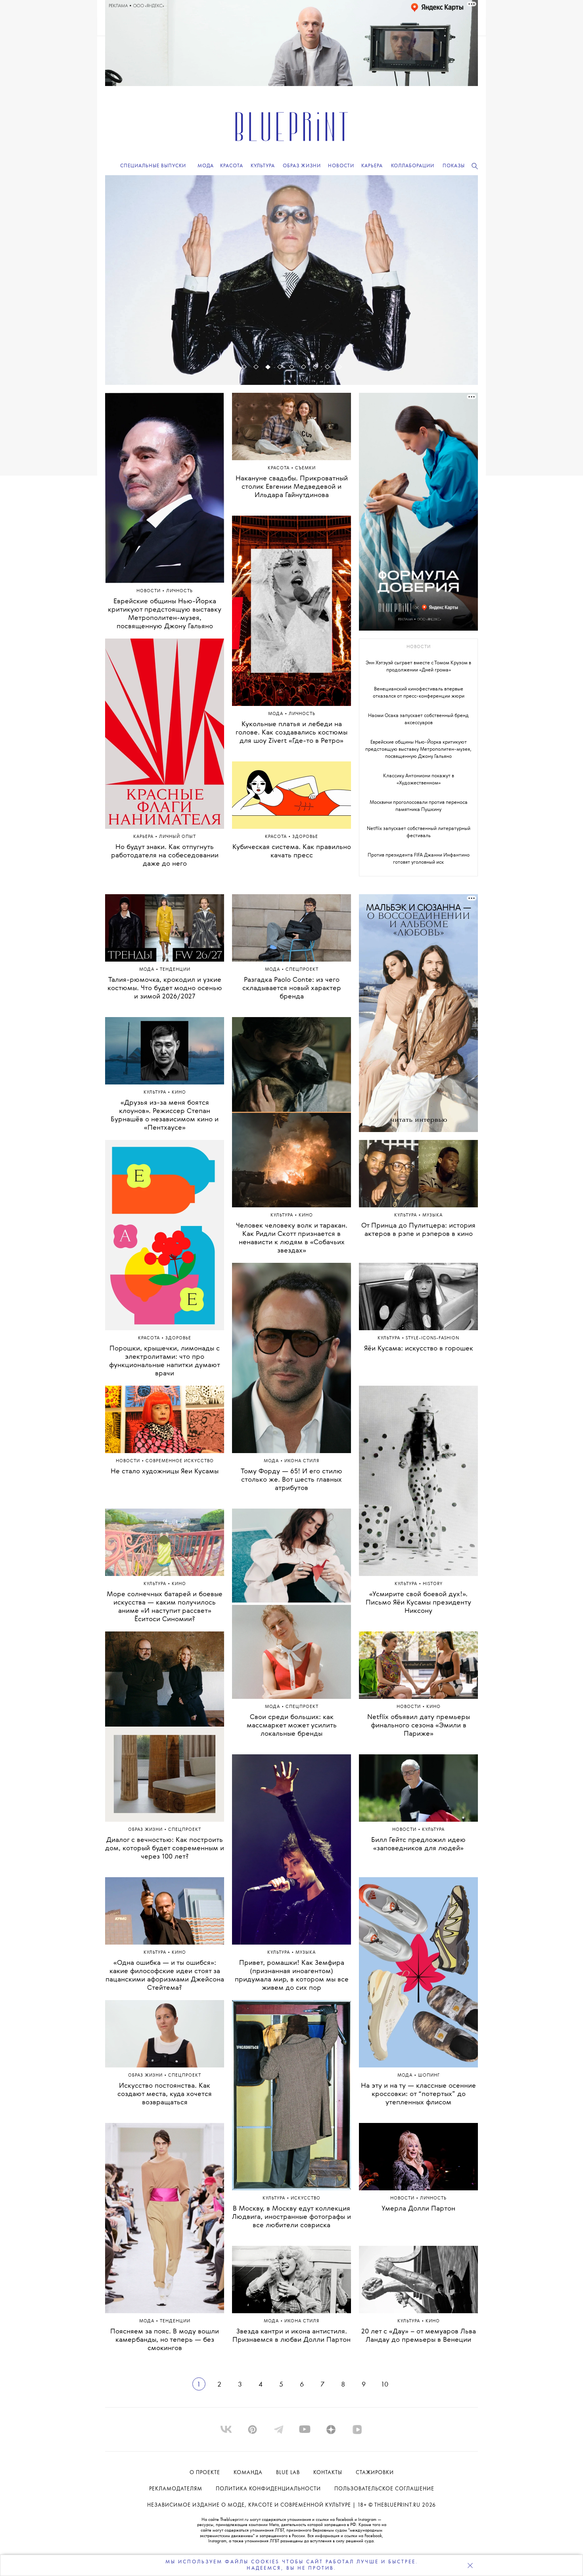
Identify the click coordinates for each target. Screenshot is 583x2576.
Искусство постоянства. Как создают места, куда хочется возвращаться (165, 2094)
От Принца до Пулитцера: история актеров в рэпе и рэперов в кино (418, 1230)
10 (385, 2385)
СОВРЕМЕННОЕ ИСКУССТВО (180, 1461)
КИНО (433, 1707)
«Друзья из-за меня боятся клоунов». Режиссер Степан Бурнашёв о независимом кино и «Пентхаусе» (165, 1115)
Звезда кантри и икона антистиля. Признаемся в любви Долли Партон (291, 2336)
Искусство (306, 2198)
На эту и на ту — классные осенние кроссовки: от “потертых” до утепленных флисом (418, 2094)
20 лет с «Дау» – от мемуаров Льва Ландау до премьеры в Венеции (419, 2336)
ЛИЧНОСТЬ (179, 591)
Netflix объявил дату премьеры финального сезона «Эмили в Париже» (419, 1726)
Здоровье (305, 837)
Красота (279, 468)
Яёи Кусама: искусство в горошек (419, 1349)
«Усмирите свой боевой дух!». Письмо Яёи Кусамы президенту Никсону (418, 1603)
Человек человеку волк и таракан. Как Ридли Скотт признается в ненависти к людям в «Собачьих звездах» (292, 1238)
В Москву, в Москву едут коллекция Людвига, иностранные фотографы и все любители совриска (291, 2217)
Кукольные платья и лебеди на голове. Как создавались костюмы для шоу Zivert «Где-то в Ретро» (291, 733)
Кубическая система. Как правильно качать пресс (292, 851)
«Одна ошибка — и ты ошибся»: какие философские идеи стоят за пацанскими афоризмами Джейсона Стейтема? (165, 1976)
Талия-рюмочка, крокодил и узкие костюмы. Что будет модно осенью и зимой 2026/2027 (165, 988)
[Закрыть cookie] (470, 2565)
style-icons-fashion (432, 1338)
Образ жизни (146, 1830)
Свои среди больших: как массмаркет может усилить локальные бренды (292, 1726)
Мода (276, 714)
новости (419, 647)
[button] (244, 367)
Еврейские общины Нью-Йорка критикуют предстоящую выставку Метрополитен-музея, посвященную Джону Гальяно (165, 614)
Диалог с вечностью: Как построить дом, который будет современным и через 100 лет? (165, 1848)
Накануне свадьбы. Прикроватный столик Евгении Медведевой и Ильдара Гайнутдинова (292, 487)
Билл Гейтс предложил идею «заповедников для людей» (418, 1844)
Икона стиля (302, 1461)
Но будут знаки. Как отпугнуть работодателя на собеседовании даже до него (165, 856)
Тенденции (175, 970)
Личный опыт (177, 837)
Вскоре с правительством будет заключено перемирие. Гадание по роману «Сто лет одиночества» (291, 340)
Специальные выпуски (153, 166)
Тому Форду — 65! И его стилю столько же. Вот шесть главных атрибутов (291, 1480)
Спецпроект (185, 1830)
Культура (266, 321)
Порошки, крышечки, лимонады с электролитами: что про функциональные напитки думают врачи (165, 1361)
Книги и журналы (306, 321)
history (433, 1584)
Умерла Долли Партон (418, 2209)
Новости (149, 591)
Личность (302, 714)
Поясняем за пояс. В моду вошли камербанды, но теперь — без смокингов (165, 2340)
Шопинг (429, 2076)
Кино (179, 1093)
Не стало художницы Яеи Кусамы (165, 1472)
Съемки (305, 468)
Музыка (306, 1953)
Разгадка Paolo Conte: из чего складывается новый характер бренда (292, 988)
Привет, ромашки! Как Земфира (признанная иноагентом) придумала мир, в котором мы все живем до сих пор (292, 1976)
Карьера (144, 837)
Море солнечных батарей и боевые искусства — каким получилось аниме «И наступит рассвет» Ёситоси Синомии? (165, 1607)
